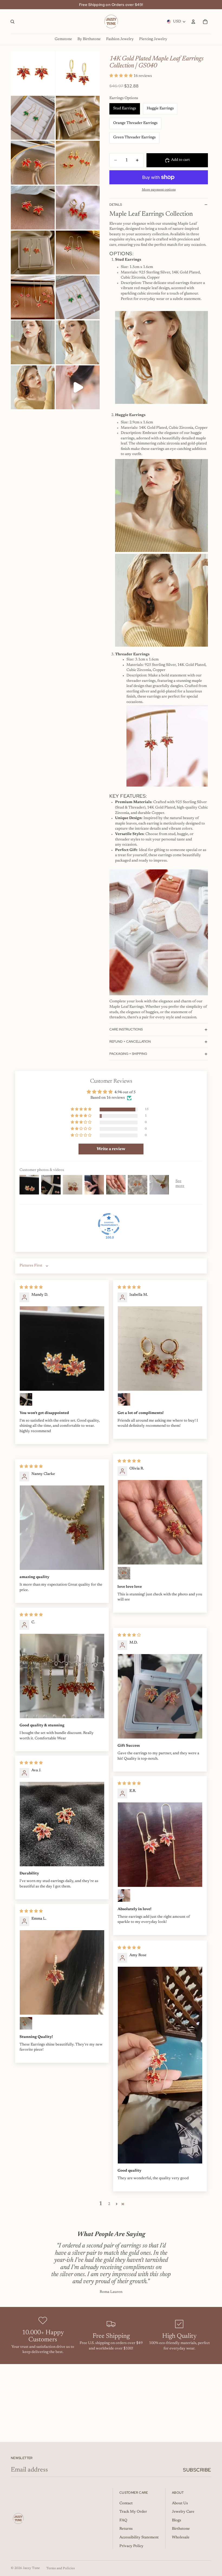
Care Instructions (126, 1029)
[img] (31, 1288)
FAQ (123, 2521)
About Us (180, 2503)
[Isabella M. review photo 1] (160, 1348)
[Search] (12, 22)
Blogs (177, 2521)
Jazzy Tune (31, 2568)
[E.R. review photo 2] (124, 1896)
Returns (126, 2529)
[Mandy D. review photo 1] (62, 1348)
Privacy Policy (131, 2546)
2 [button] (109, 2204)
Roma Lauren (111, 2292)
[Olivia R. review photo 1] (160, 1522)
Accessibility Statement (139, 2538)
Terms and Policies (61, 2568)
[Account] (193, 22)
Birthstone (181, 2529)
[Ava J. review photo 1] (62, 1824)
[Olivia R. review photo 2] (124, 1573)
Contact (126, 2503)
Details (116, 205)
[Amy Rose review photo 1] (160, 2065)
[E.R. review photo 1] (160, 1845)
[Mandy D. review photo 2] (26, 1399)
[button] (121, 76)
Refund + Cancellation (130, 1042)
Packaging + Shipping (128, 1054)
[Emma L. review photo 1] (62, 1972)
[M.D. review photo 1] (160, 1696)
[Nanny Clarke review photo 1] (62, 1528)
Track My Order (133, 2512)
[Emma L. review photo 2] (26, 2023)
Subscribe (197, 2470)
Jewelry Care (183, 2512)
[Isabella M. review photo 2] (124, 1399)
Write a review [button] (111, 1149)
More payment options (159, 190)
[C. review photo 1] (62, 1676)
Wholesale (181, 2538)
